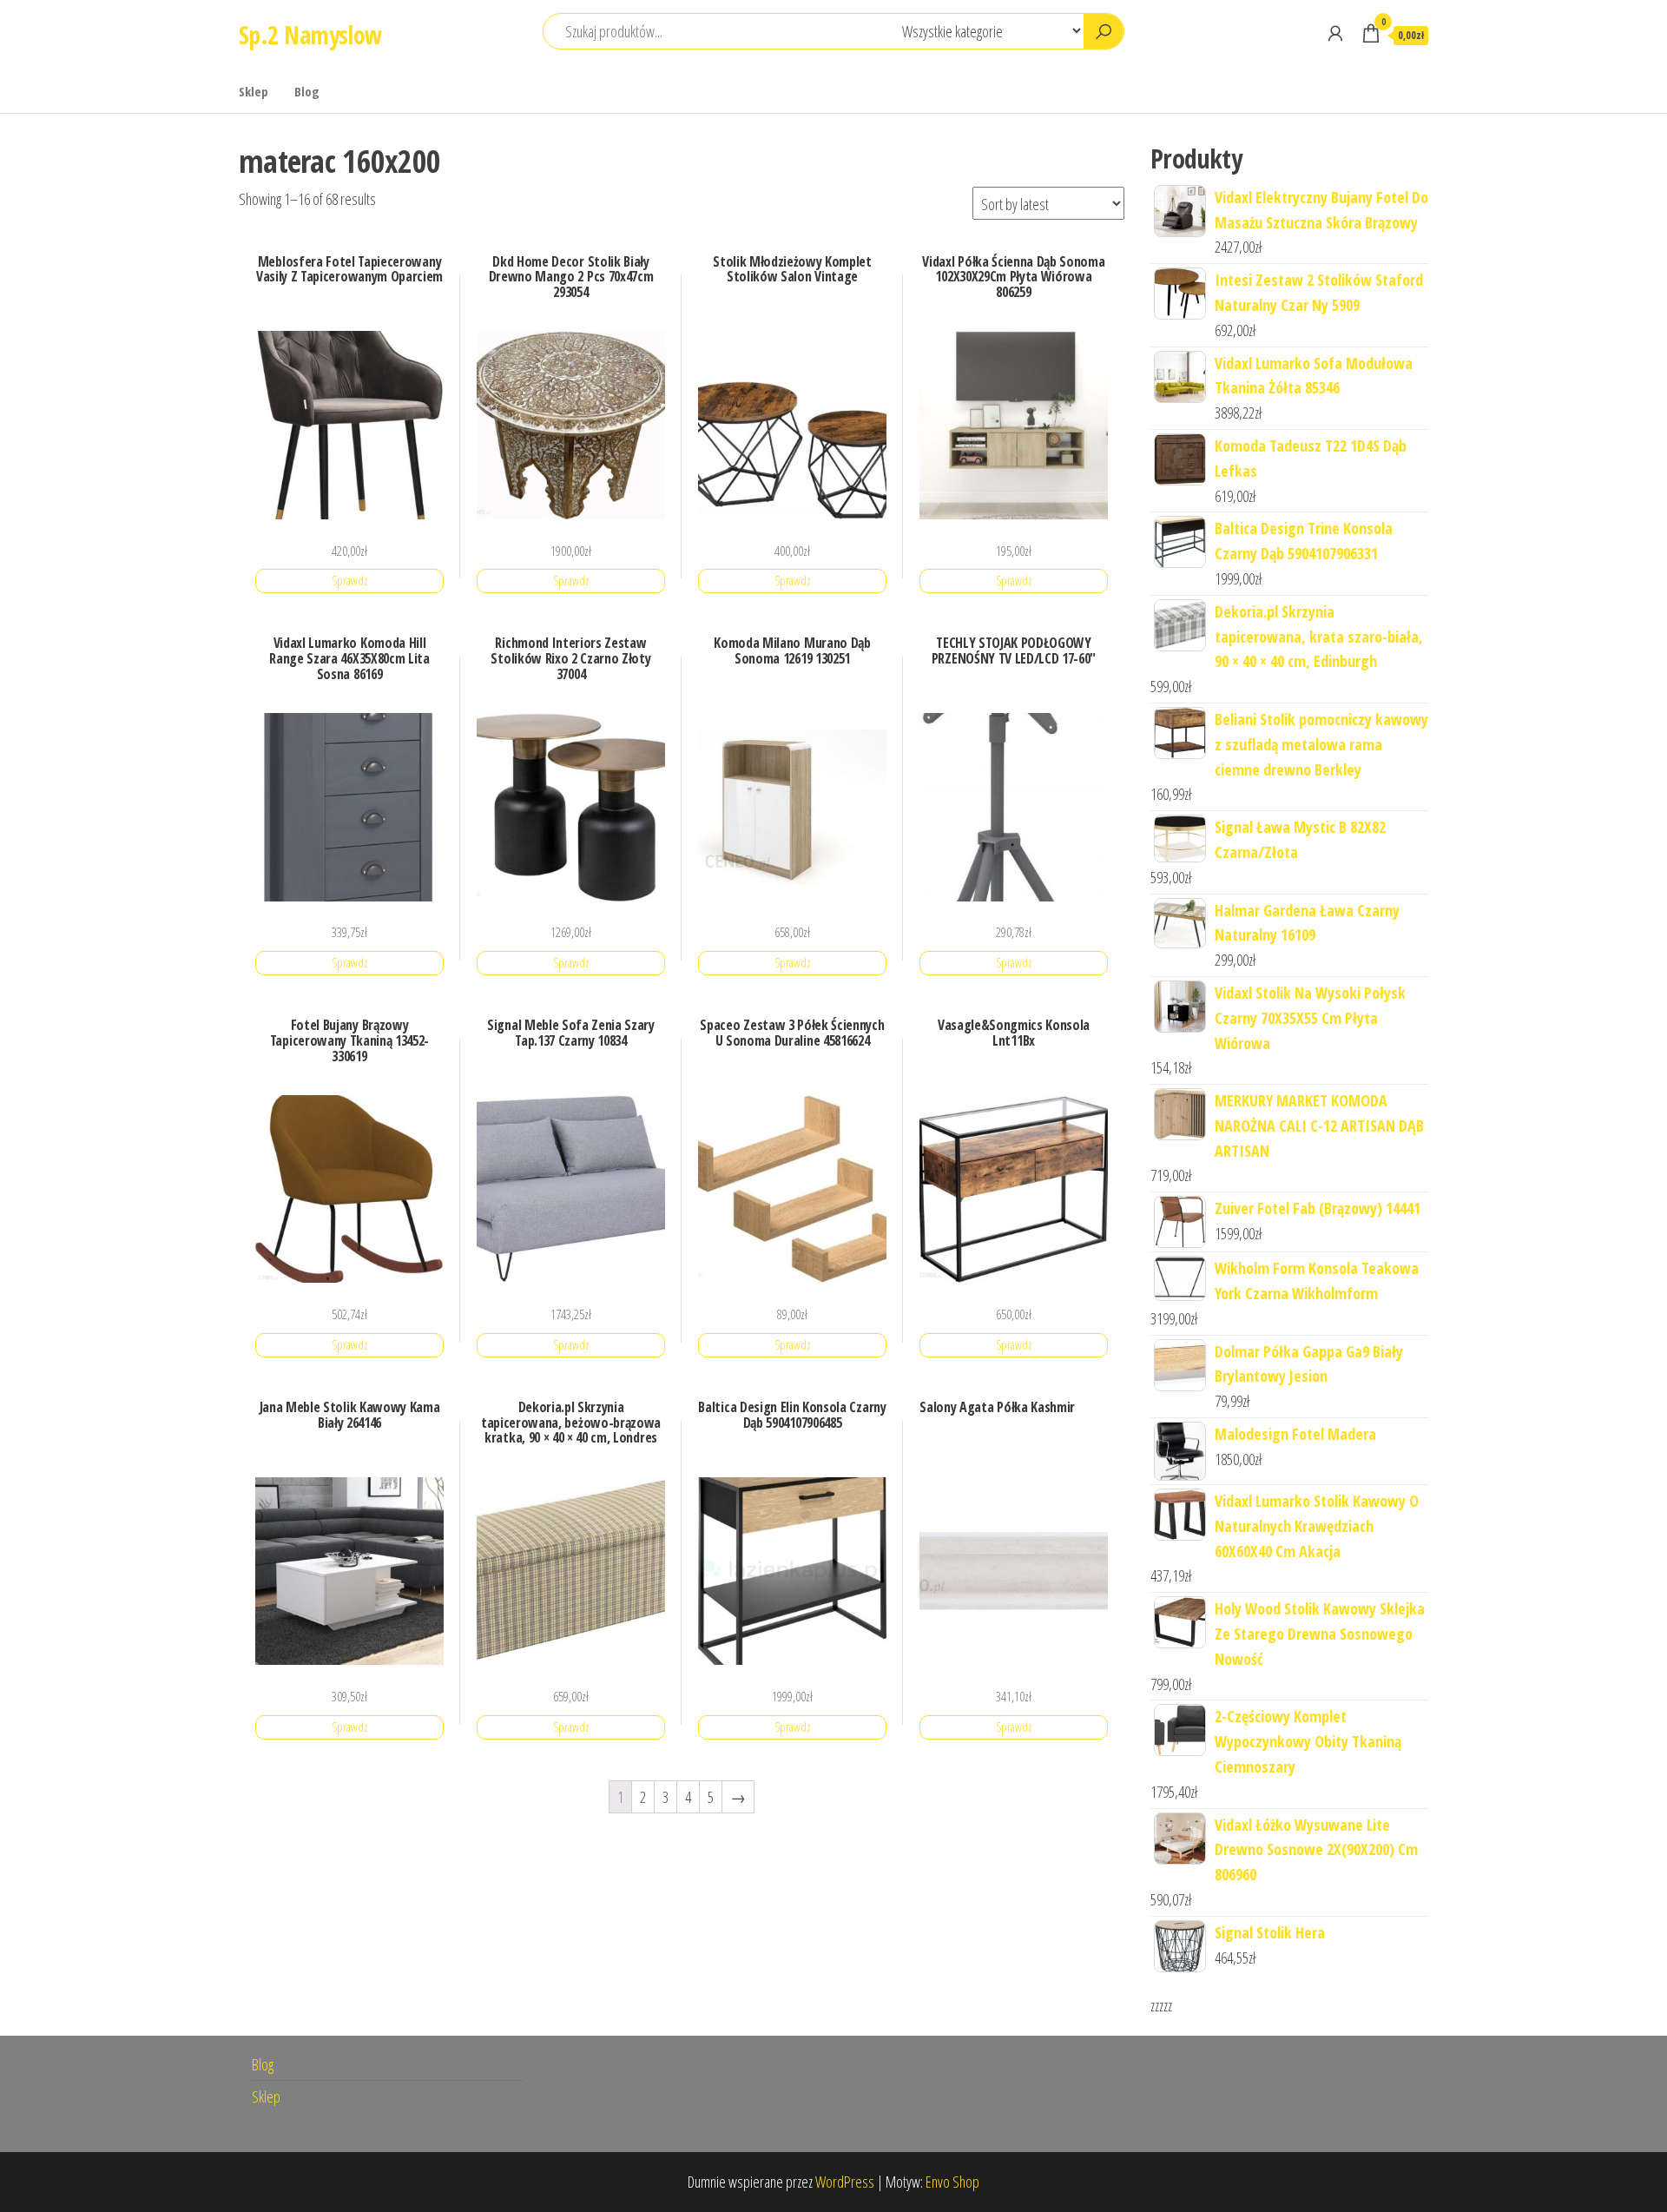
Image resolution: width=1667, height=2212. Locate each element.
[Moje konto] (1335, 33)
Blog (307, 91)
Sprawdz (350, 581)
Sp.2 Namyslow (310, 35)
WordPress (845, 2182)
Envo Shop (952, 2182)
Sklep (254, 91)
